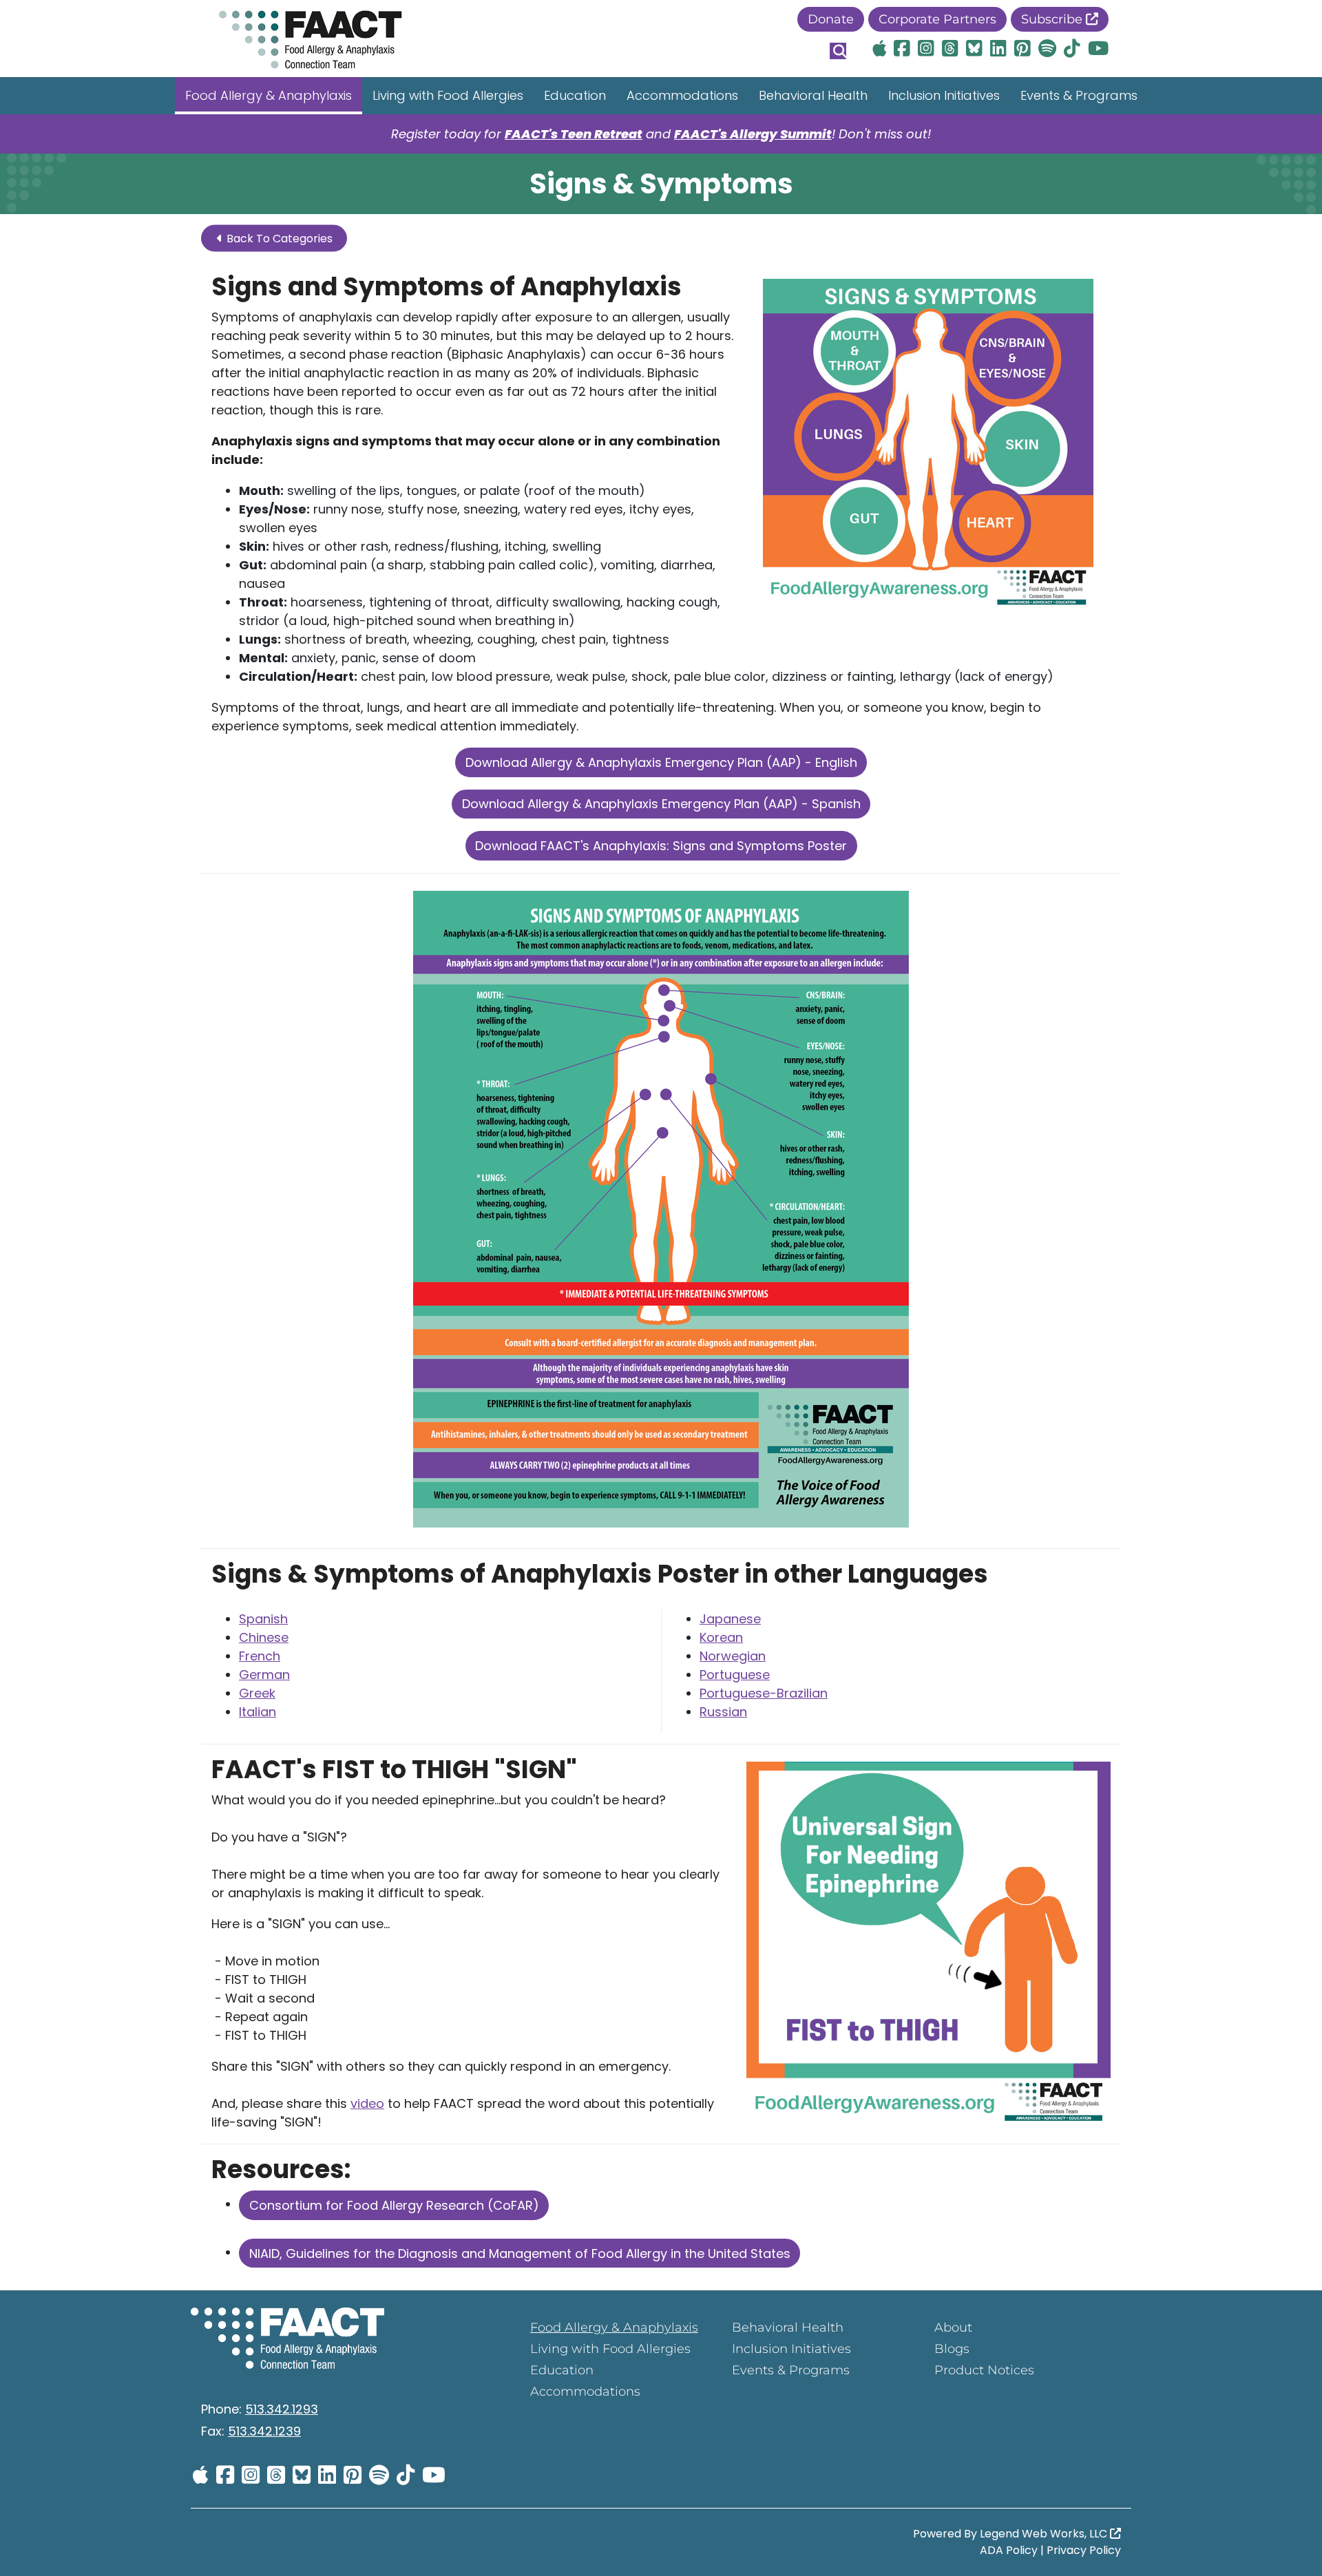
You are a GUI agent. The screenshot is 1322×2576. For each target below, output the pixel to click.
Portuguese (735, 1675)
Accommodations (682, 95)
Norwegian (733, 1656)
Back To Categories (278, 239)
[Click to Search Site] (838, 51)
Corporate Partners (937, 19)
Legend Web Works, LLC (1045, 2534)
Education (575, 95)
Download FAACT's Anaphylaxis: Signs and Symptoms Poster (661, 846)
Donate (831, 19)
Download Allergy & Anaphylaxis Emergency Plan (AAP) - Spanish (661, 804)
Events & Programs (1079, 95)
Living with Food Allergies (448, 95)
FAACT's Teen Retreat (574, 134)
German (264, 1675)
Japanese (730, 1619)
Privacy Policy (1084, 2550)
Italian (258, 1712)
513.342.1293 (282, 2409)
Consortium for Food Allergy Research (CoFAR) (394, 2205)
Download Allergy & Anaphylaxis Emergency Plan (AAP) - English (661, 762)
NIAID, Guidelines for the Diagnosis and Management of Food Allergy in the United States (520, 2253)
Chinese (264, 1637)
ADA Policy (1009, 2550)
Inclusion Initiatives (944, 95)
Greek (257, 1693)
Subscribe (1053, 19)
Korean (721, 1637)
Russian (723, 1712)
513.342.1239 (264, 2431)
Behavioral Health (813, 95)
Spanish (263, 1619)
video (367, 2103)
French (260, 1656)
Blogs (952, 2349)
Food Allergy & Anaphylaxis (269, 95)
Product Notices (984, 2370)
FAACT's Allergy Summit (753, 134)
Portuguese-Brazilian (764, 1693)
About (953, 2327)
